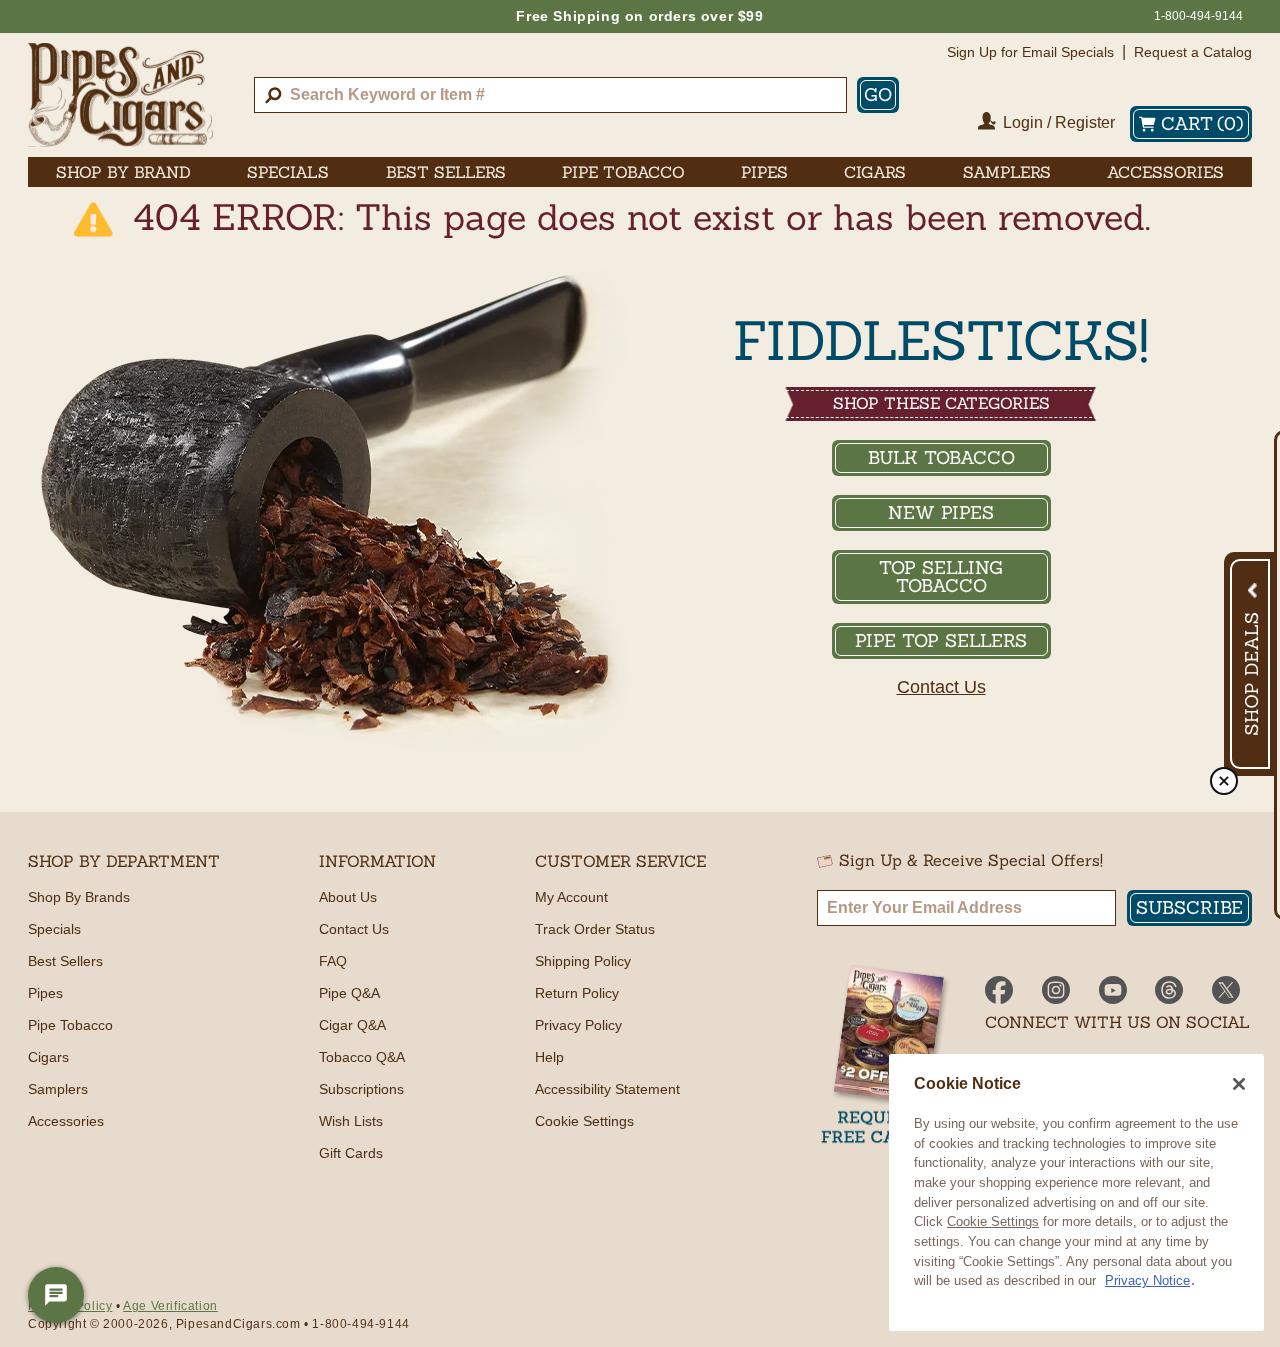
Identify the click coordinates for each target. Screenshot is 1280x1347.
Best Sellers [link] (446, 172)
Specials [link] (288, 172)
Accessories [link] (1165, 172)
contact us (941, 687)
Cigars (48, 1057)
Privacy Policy (578, 1025)
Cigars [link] (875, 172)
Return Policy (577, 993)
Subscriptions (361, 1089)
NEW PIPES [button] (941, 512)
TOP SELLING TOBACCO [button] (941, 576)
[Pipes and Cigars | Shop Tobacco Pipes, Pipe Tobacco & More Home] (120, 95)
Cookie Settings (993, 1221)
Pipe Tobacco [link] (623, 172)
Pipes (45, 993)
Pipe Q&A (349, 993)
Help (549, 1057)
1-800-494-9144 (1198, 16)
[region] (1076, 1192)
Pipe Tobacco (70, 1025)
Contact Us (354, 929)
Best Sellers (65, 961)
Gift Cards (351, 1153)
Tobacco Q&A (362, 1057)
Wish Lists (351, 1121)
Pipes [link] (764, 172)
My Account (571, 897)
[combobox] (550, 95)
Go (878, 94)
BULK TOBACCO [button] (941, 457)
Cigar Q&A (352, 1025)
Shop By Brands (79, 897)
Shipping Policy (583, 961)
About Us (348, 897)
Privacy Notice (1147, 1280)
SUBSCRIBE (1189, 907)
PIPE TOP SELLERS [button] (941, 640)
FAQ (333, 961)
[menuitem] (123, 172)
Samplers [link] (1007, 172)
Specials (54, 929)
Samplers (58, 1089)
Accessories (66, 1121)
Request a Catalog (1193, 52)
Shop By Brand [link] (123, 172)
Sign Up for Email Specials (1030, 52)
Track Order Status (595, 929)
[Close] (1239, 1084)
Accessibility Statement (607, 1089)
